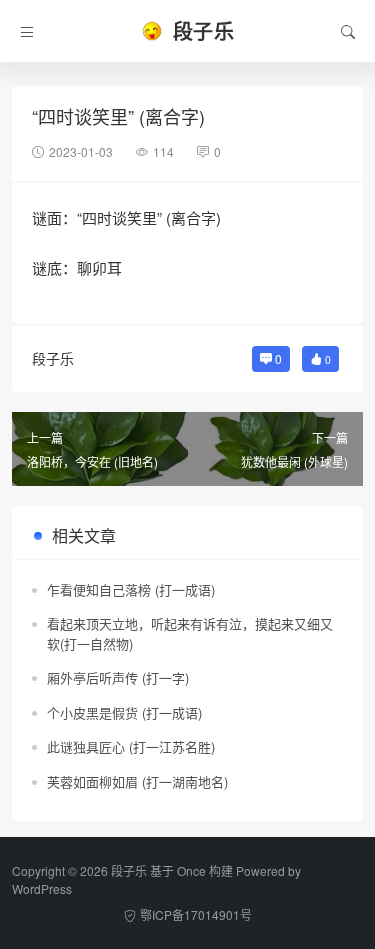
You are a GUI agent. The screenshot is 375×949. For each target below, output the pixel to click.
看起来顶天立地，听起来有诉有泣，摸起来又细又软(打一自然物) (190, 633)
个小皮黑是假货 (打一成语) (124, 712)
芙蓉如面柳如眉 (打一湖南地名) (137, 781)
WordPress (42, 888)
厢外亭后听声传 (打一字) (118, 677)
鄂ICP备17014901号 (196, 914)
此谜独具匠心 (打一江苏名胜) (131, 746)
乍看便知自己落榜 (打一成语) (131, 589)
